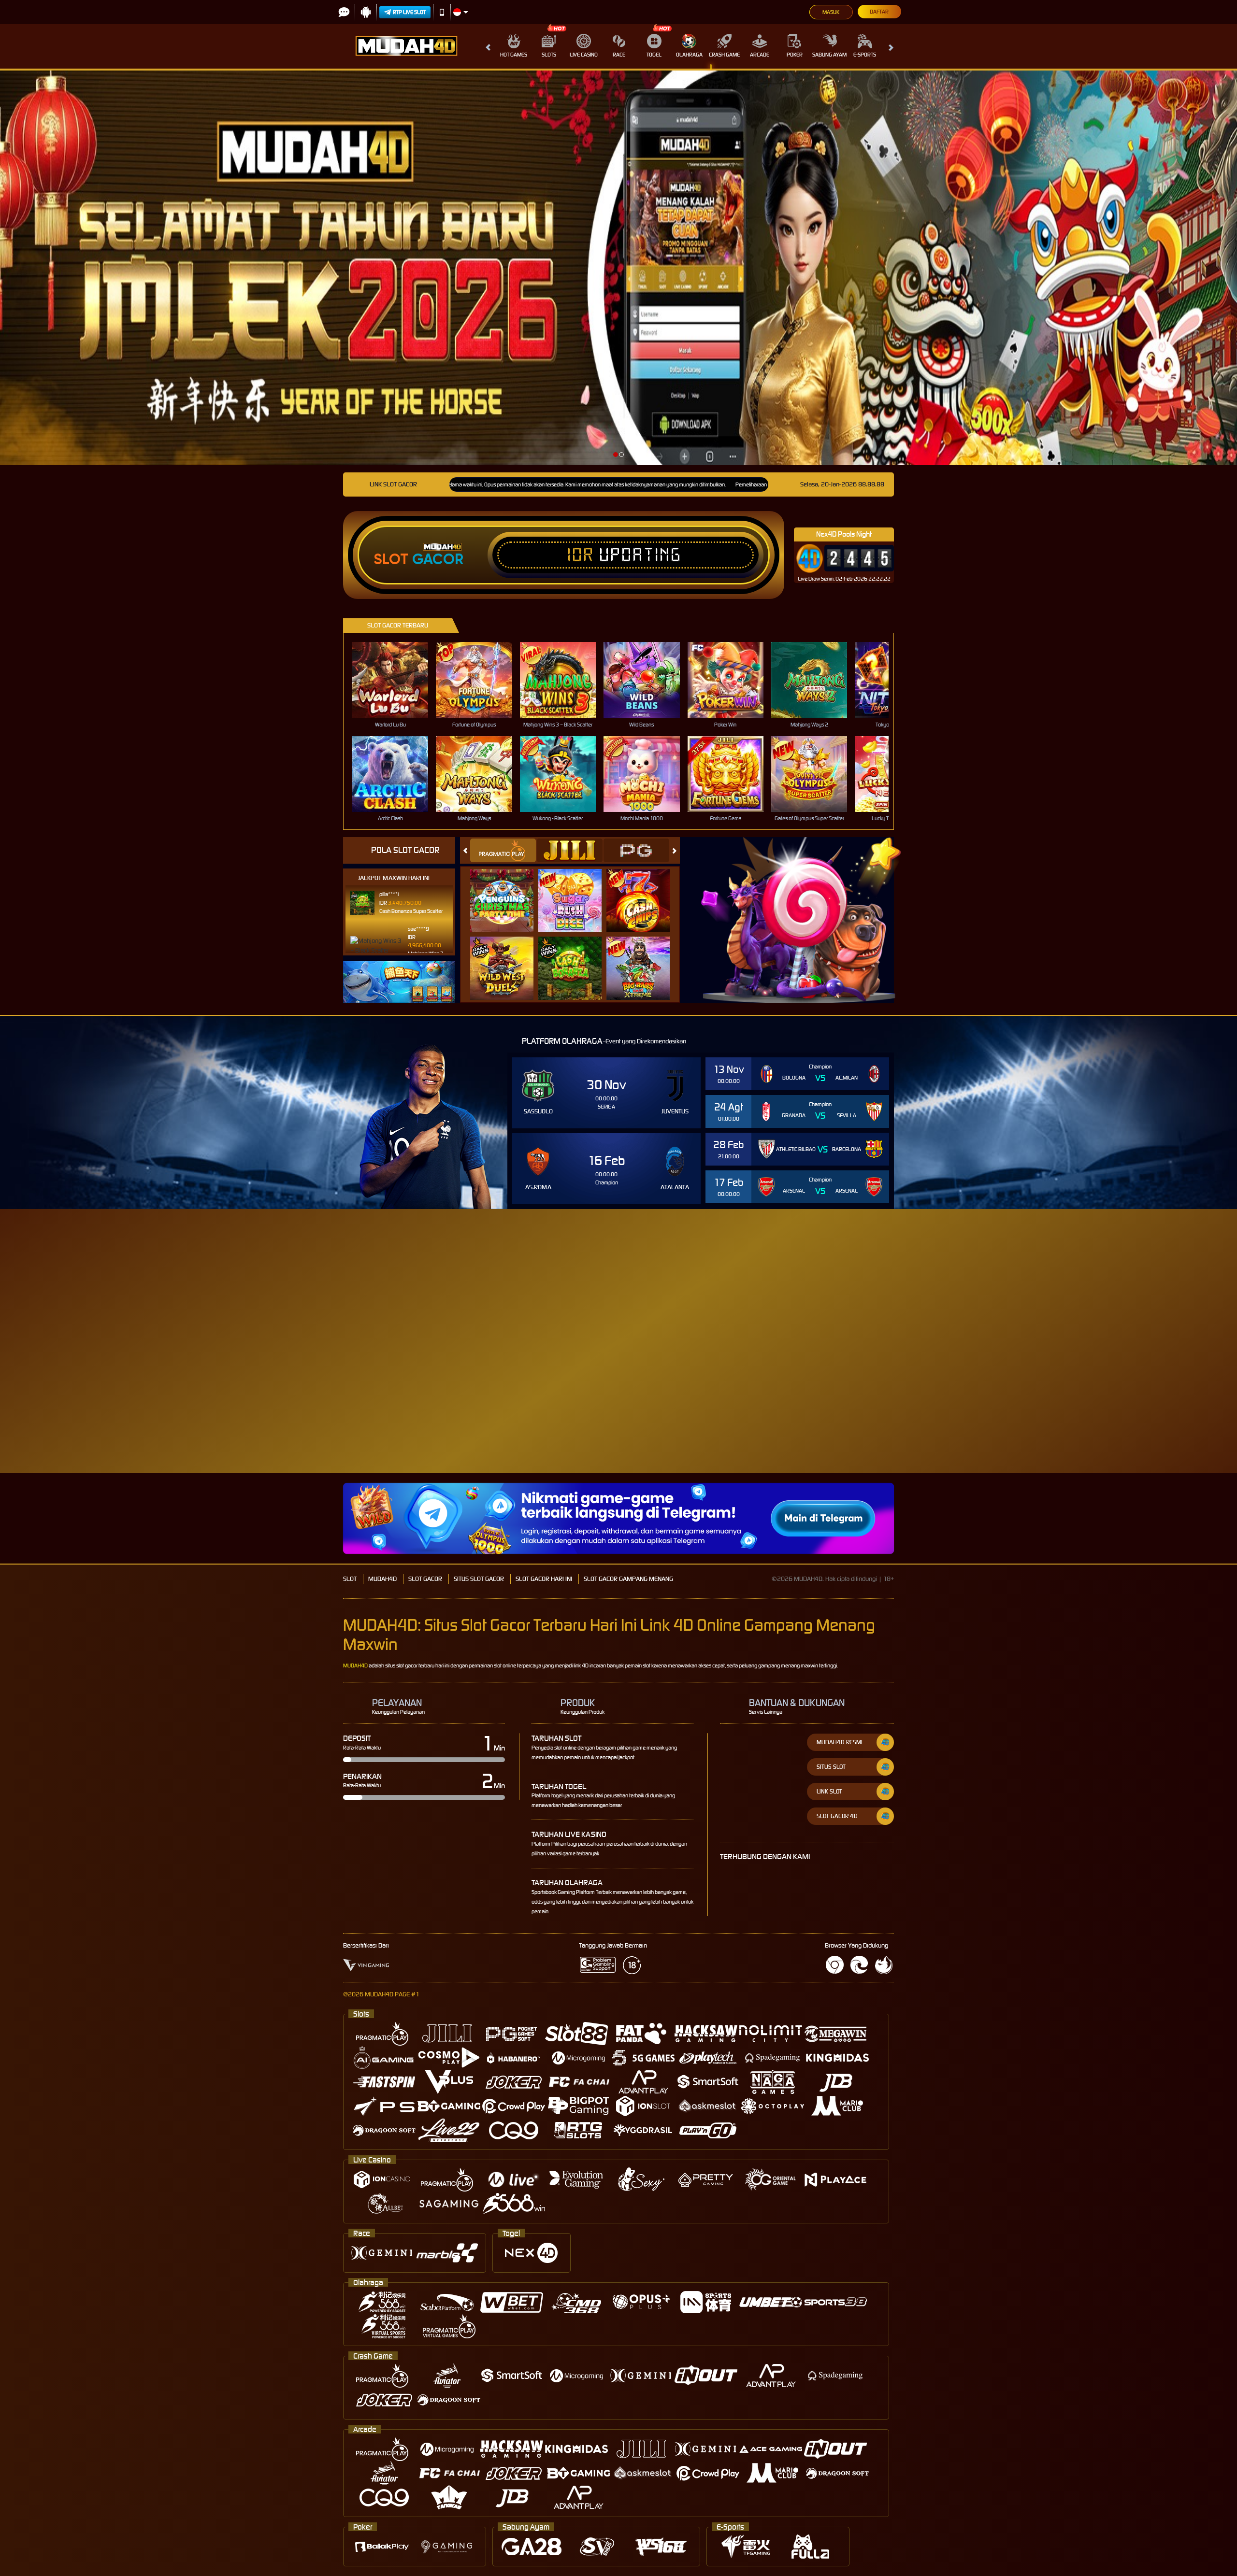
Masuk (831, 12)
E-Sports (865, 55)
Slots (549, 55)
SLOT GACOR (425, 1579)
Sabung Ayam (829, 55)
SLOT (350, 1579)
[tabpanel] (618, 268)
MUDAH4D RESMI (840, 1742)
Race (619, 55)
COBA (508, 890)
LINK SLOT (829, 1791)
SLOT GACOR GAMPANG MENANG (628, 1579)
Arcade (760, 55)
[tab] (503, 850)
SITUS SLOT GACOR (479, 1579)
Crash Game (724, 55)
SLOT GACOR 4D (837, 1816)
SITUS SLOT (831, 1767)
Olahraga (689, 55)
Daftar (879, 12)
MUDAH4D (382, 1579)
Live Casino (584, 55)
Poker (795, 55)
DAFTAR (997, 1370)
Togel (654, 55)
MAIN (396, 680)
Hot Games (514, 55)
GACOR (438, 559)
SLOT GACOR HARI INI (544, 1579)
